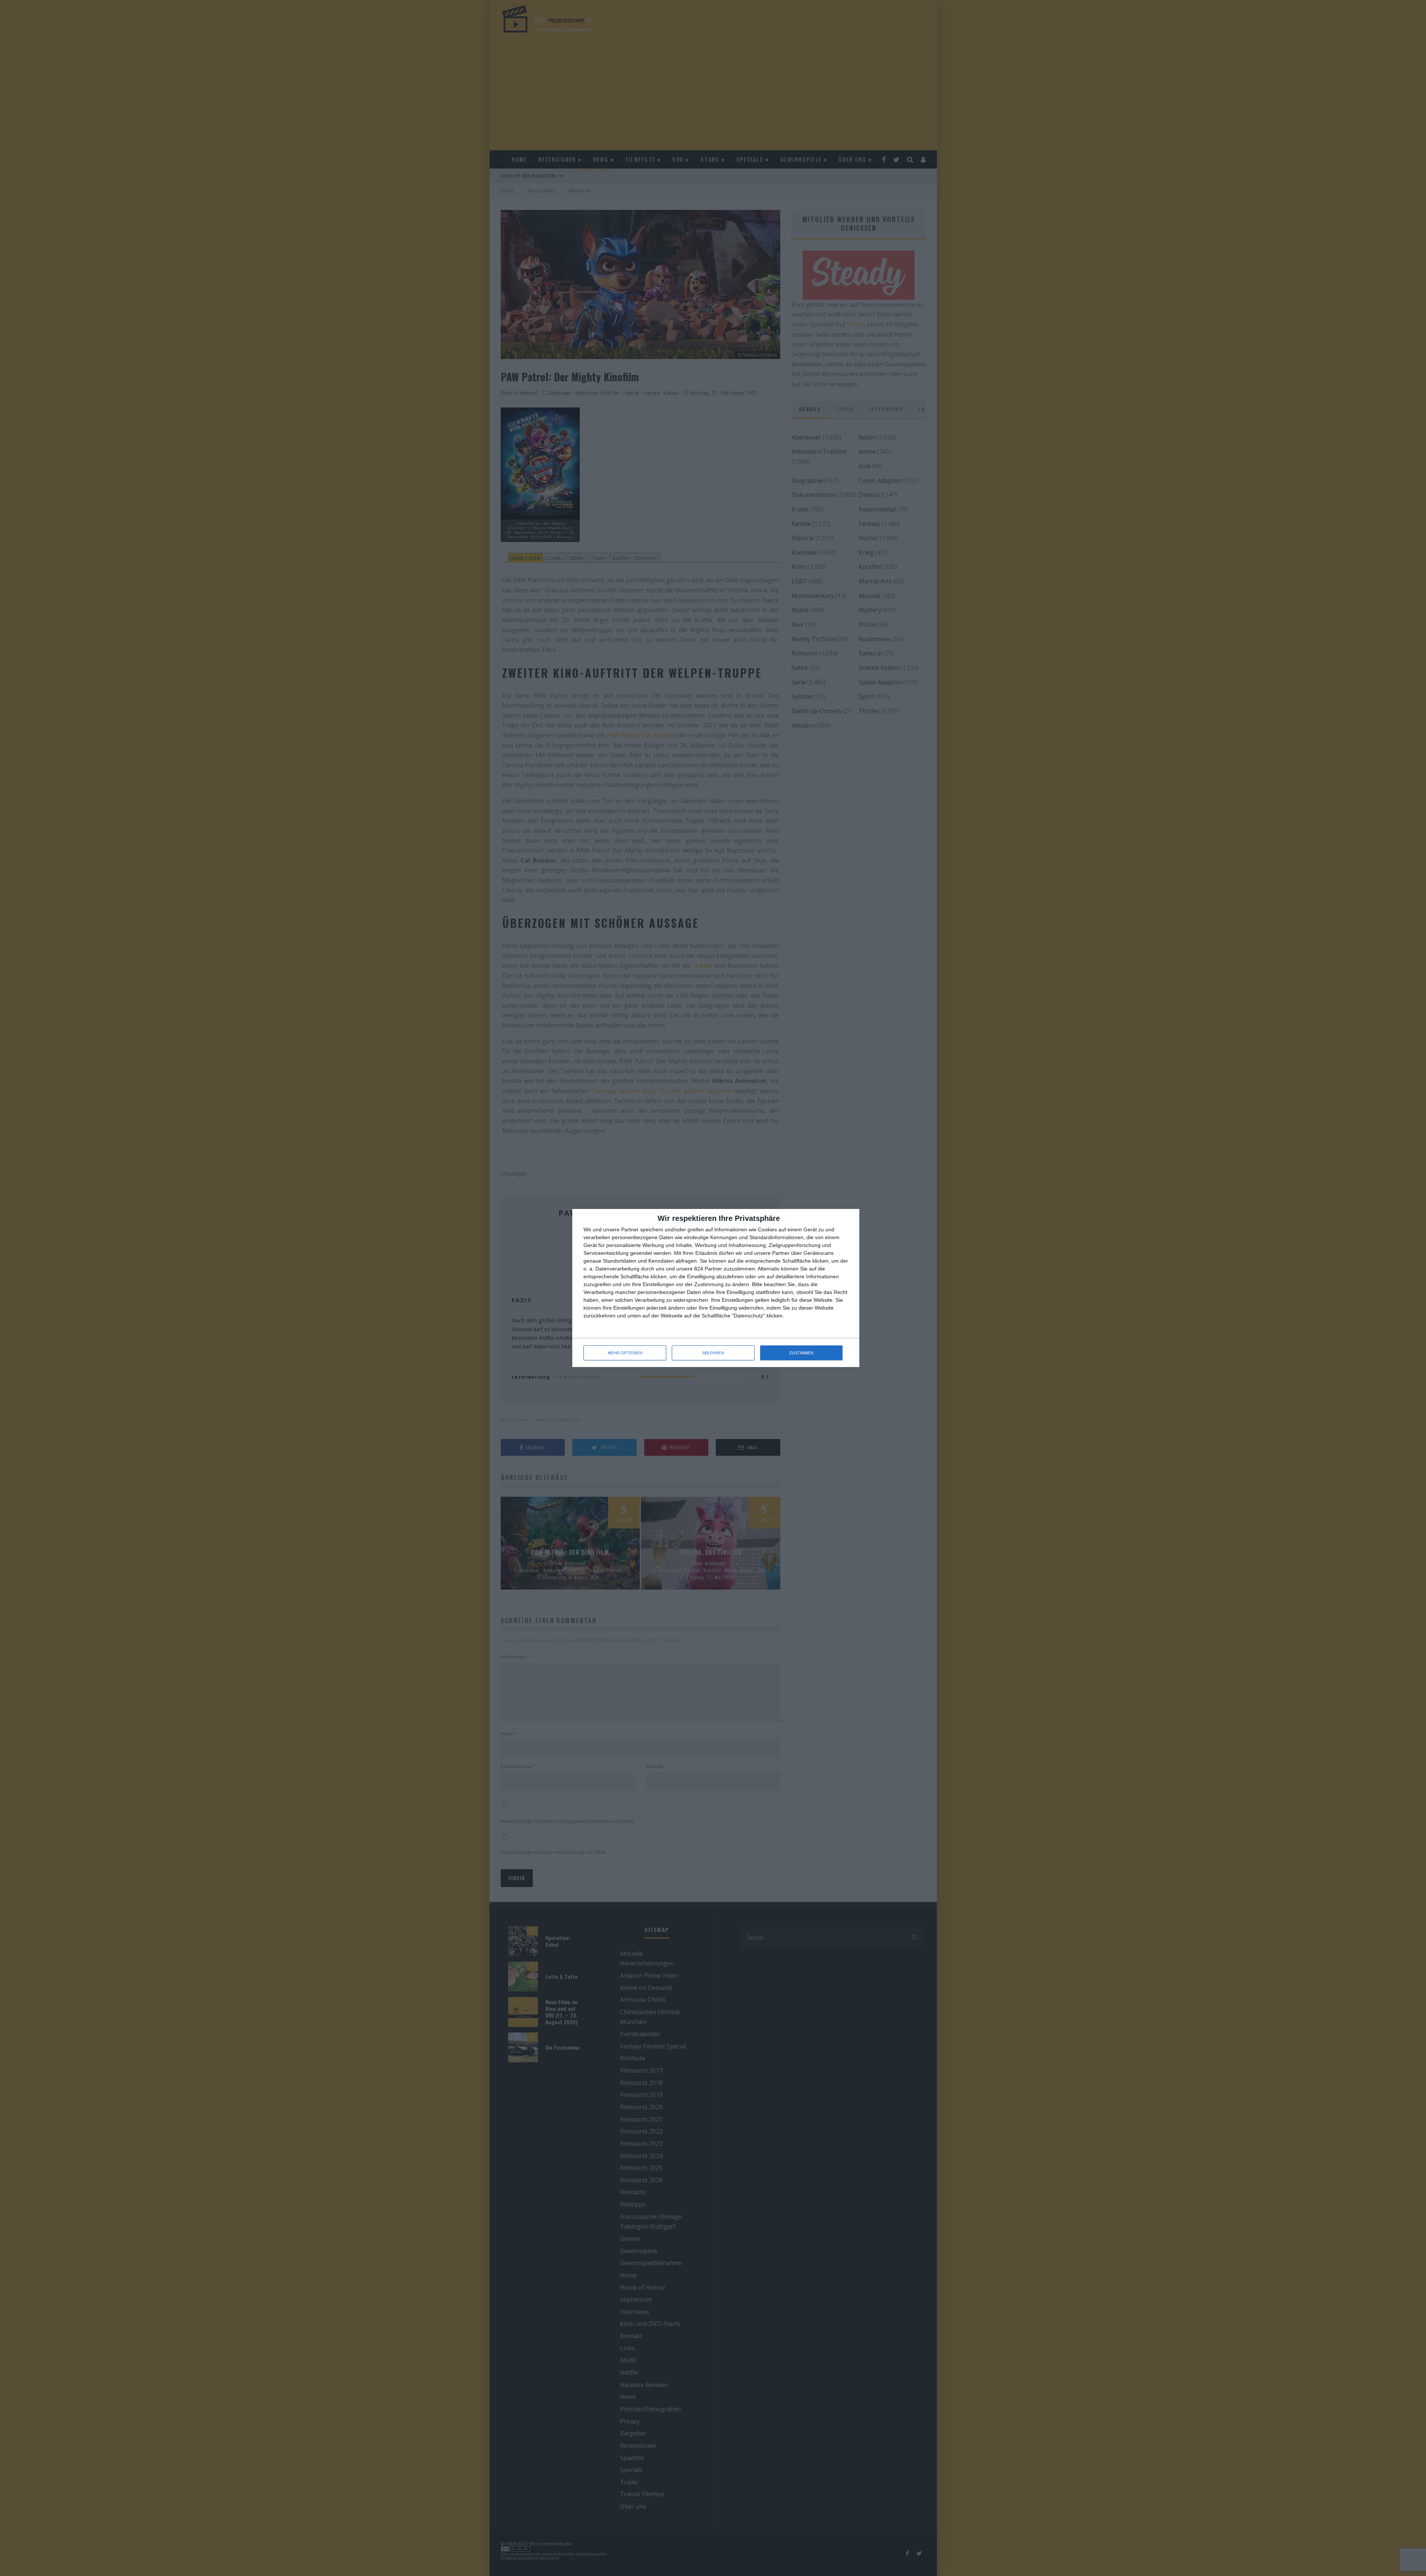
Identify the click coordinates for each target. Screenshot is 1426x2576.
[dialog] (716, 1288)
